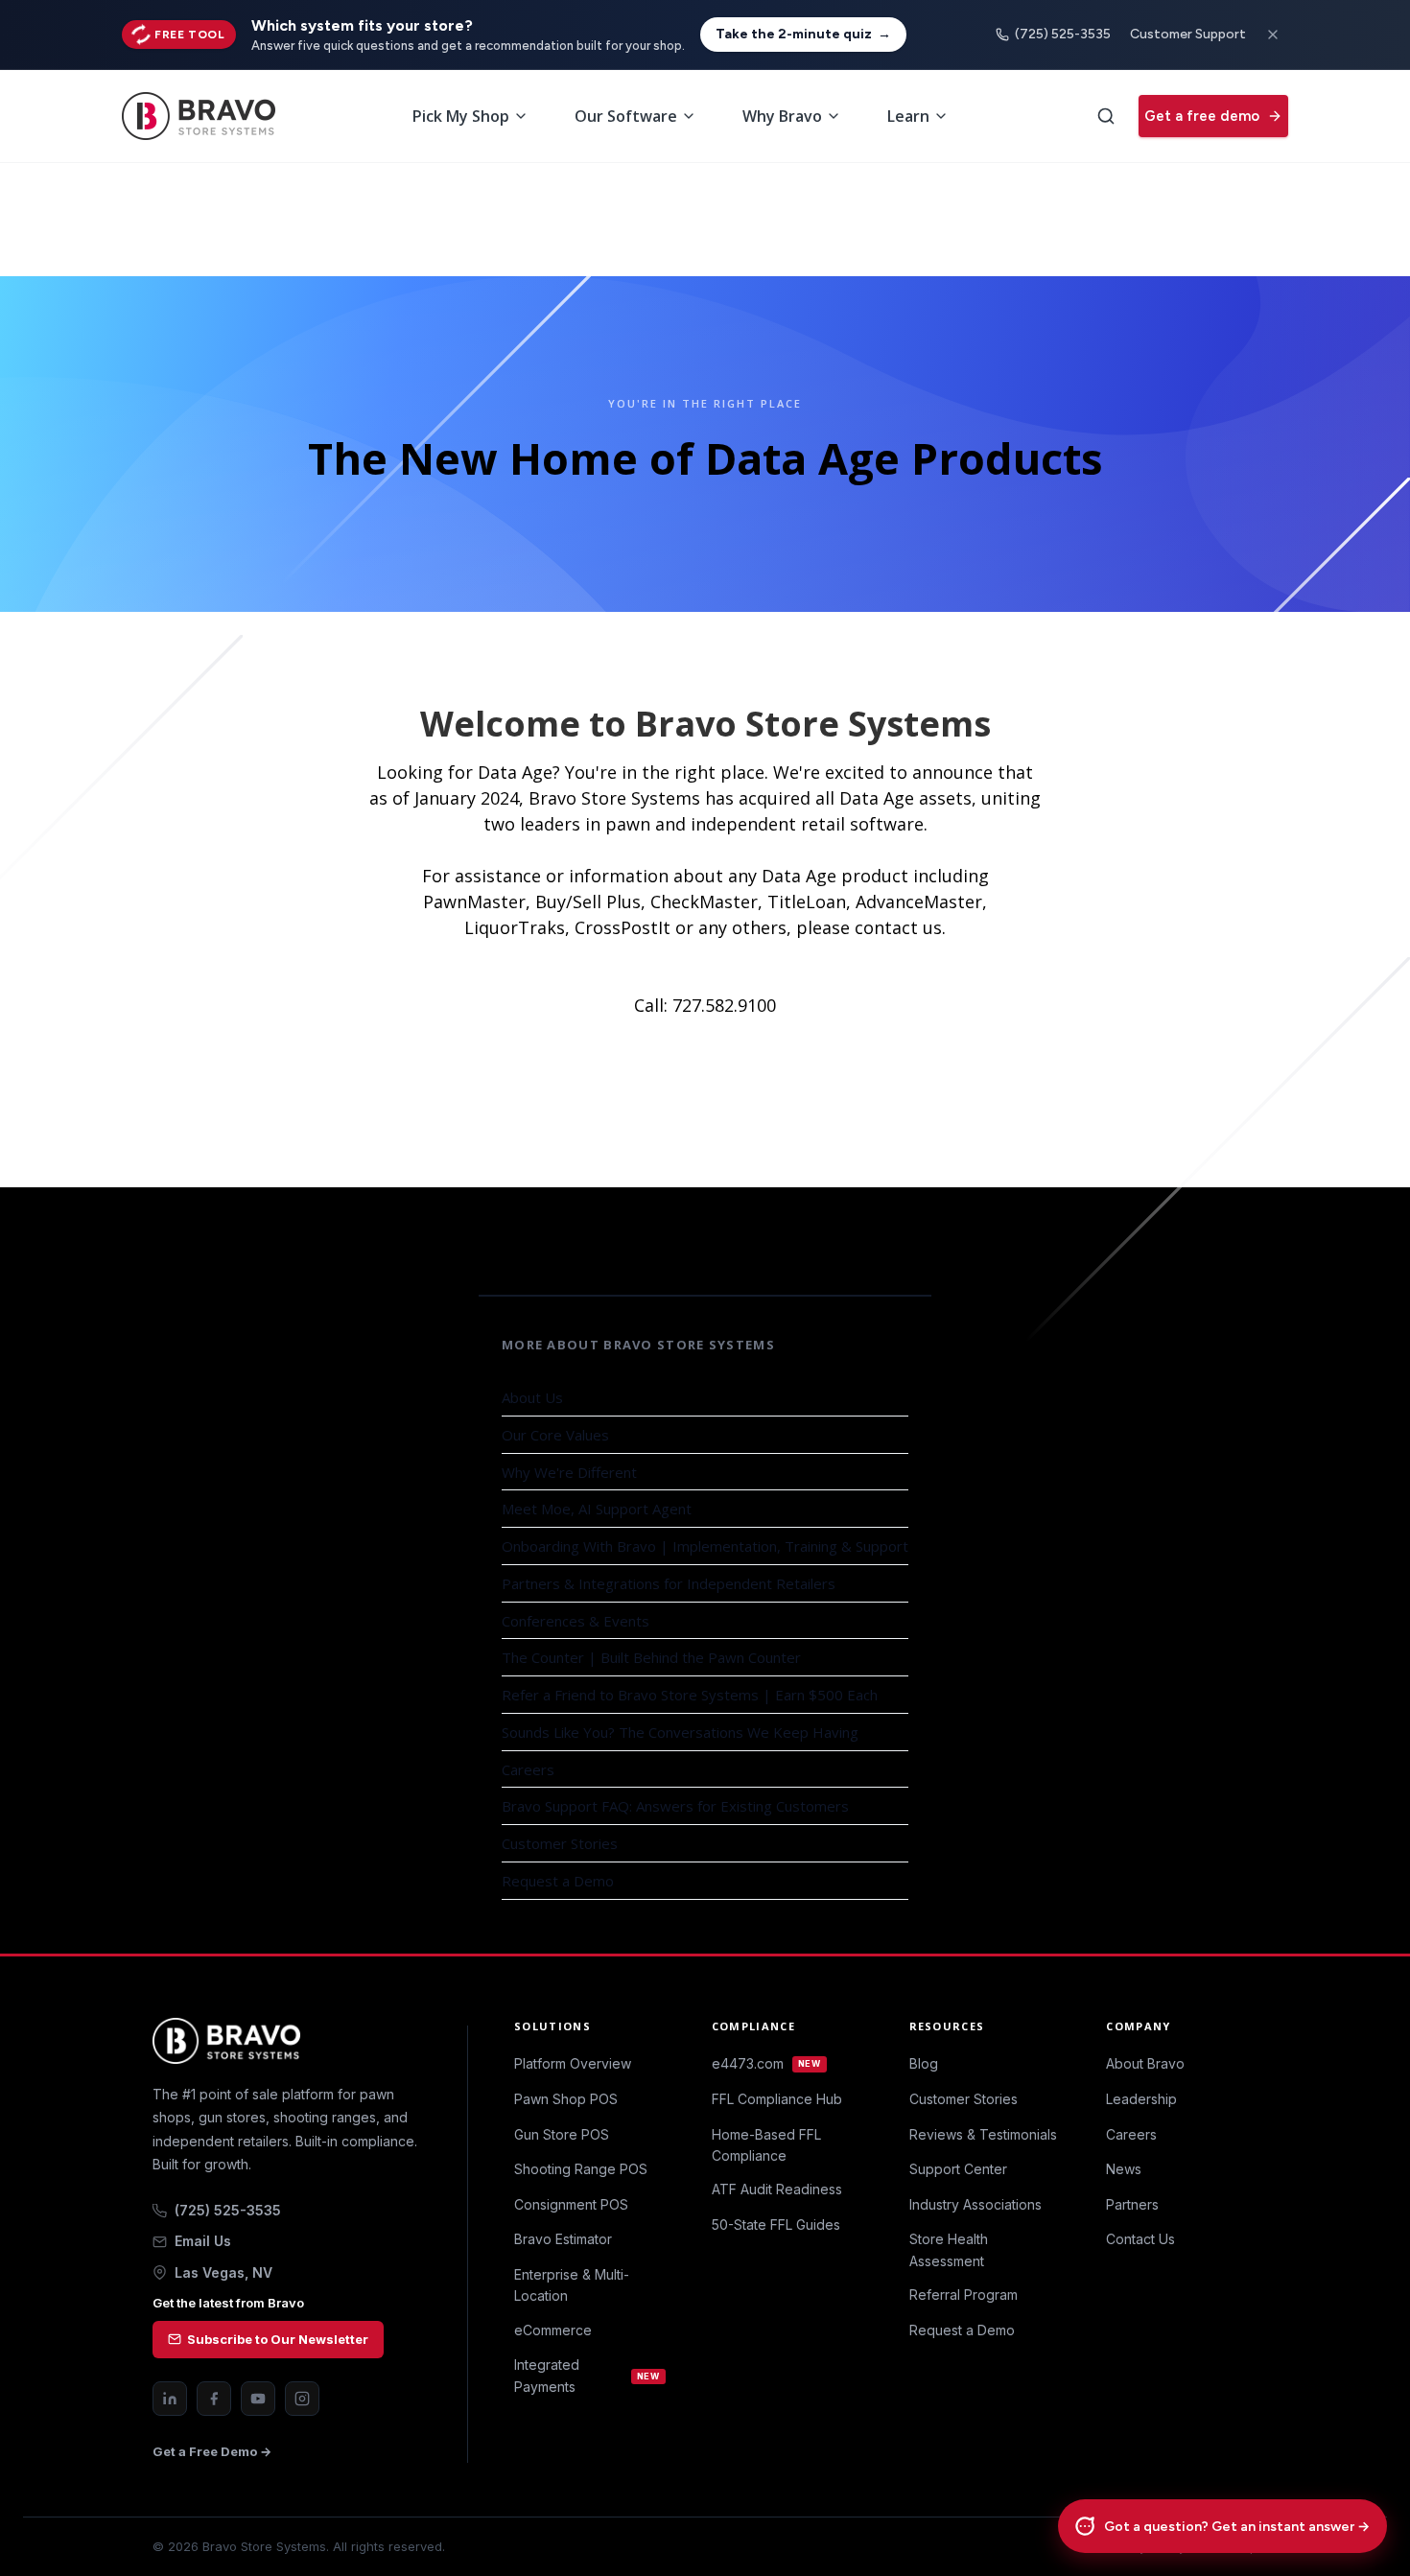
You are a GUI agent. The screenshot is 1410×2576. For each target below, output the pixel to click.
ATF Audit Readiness (777, 2189)
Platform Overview (573, 2063)
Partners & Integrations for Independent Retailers (669, 1583)
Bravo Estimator (563, 2239)
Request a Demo (558, 1881)
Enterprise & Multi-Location (572, 2285)
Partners (1132, 2204)
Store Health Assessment (949, 2249)
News (1124, 2169)
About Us (532, 1397)
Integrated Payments (587, 2375)
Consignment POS (571, 2204)
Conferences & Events (576, 1621)
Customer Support (1188, 34)
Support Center (958, 2169)
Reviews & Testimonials (983, 2134)
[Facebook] (214, 2399)
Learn (908, 116)
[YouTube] (258, 2399)
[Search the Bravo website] (1106, 116)
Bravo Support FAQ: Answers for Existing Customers (675, 1806)
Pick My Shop (461, 116)
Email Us (203, 2241)
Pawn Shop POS (566, 2099)
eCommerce (553, 2330)
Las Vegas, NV (223, 2272)
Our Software (626, 116)
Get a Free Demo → (212, 2451)
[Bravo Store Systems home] (287, 2041)
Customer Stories (560, 1843)
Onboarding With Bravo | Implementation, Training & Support (705, 1546)
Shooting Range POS (581, 2169)
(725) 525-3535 (1063, 34)
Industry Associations (975, 2204)
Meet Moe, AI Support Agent (597, 1509)
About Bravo (1145, 2063)
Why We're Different (569, 1472)
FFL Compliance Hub (777, 2099)
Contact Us (1140, 2239)
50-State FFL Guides (776, 2225)
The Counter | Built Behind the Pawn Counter (651, 1657)
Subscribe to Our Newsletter (278, 2339)
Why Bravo (782, 116)
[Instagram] (302, 2399)
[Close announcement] (1273, 35)
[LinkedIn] (170, 2399)
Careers (528, 1769)
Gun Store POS (562, 2134)
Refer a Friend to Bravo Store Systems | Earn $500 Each (690, 1695)
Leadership (1141, 2099)
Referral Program (963, 2295)
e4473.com (766, 2063)
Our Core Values (555, 1435)
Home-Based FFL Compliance (766, 2145)
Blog (924, 2063)
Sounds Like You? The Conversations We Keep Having (680, 1732)
